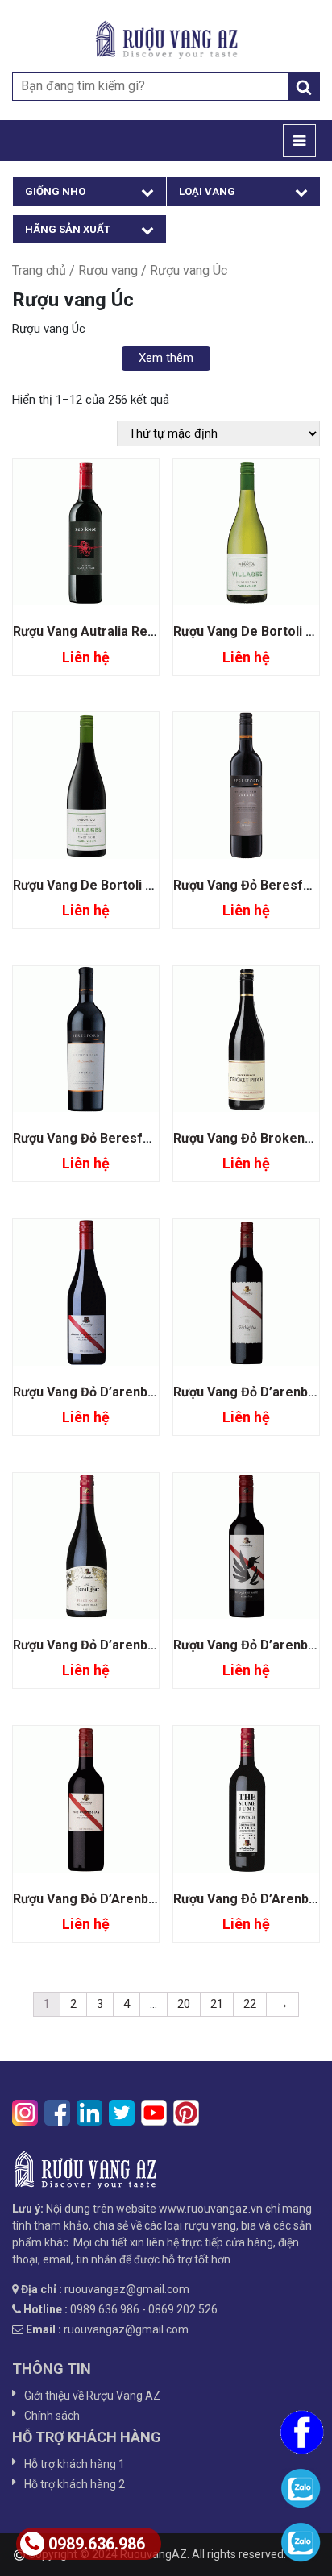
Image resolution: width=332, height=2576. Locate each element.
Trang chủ (39, 270)
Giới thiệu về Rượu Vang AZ (92, 2396)
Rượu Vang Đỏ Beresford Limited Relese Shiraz (156, 1138)
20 (184, 2004)
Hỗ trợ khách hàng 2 (75, 2484)
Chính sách (52, 2416)
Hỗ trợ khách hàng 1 (75, 2464)
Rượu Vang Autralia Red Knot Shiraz (120, 631)
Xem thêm (166, 358)
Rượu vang (108, 270)
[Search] (304, 86)
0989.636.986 (97, 2544)
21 (217, 2004)
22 (250, 2004)
